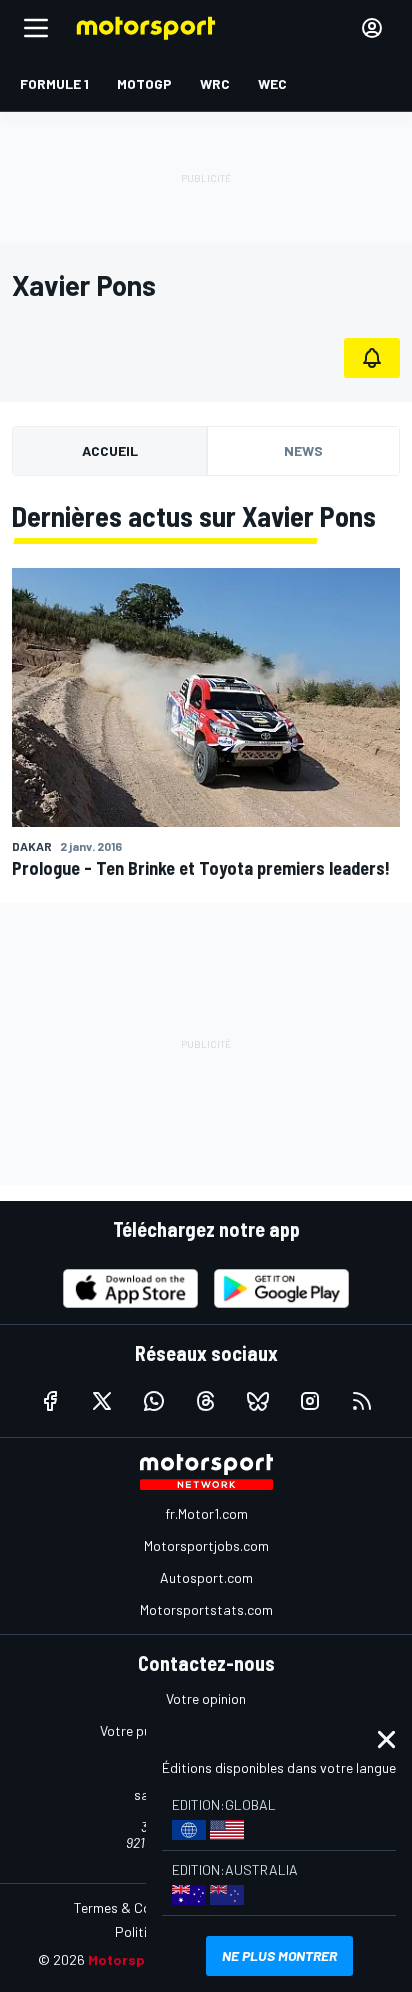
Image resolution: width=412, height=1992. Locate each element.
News (303, 450)
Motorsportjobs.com (206, 1545)
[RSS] (362, 1401)
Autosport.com (206, 1577)
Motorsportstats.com (206, 1609)
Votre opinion (206, 1698)
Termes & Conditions (137, 1907)
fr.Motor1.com (206, 1513)
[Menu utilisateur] (372, 28)
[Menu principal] (36, 28)
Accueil (110, 450)
